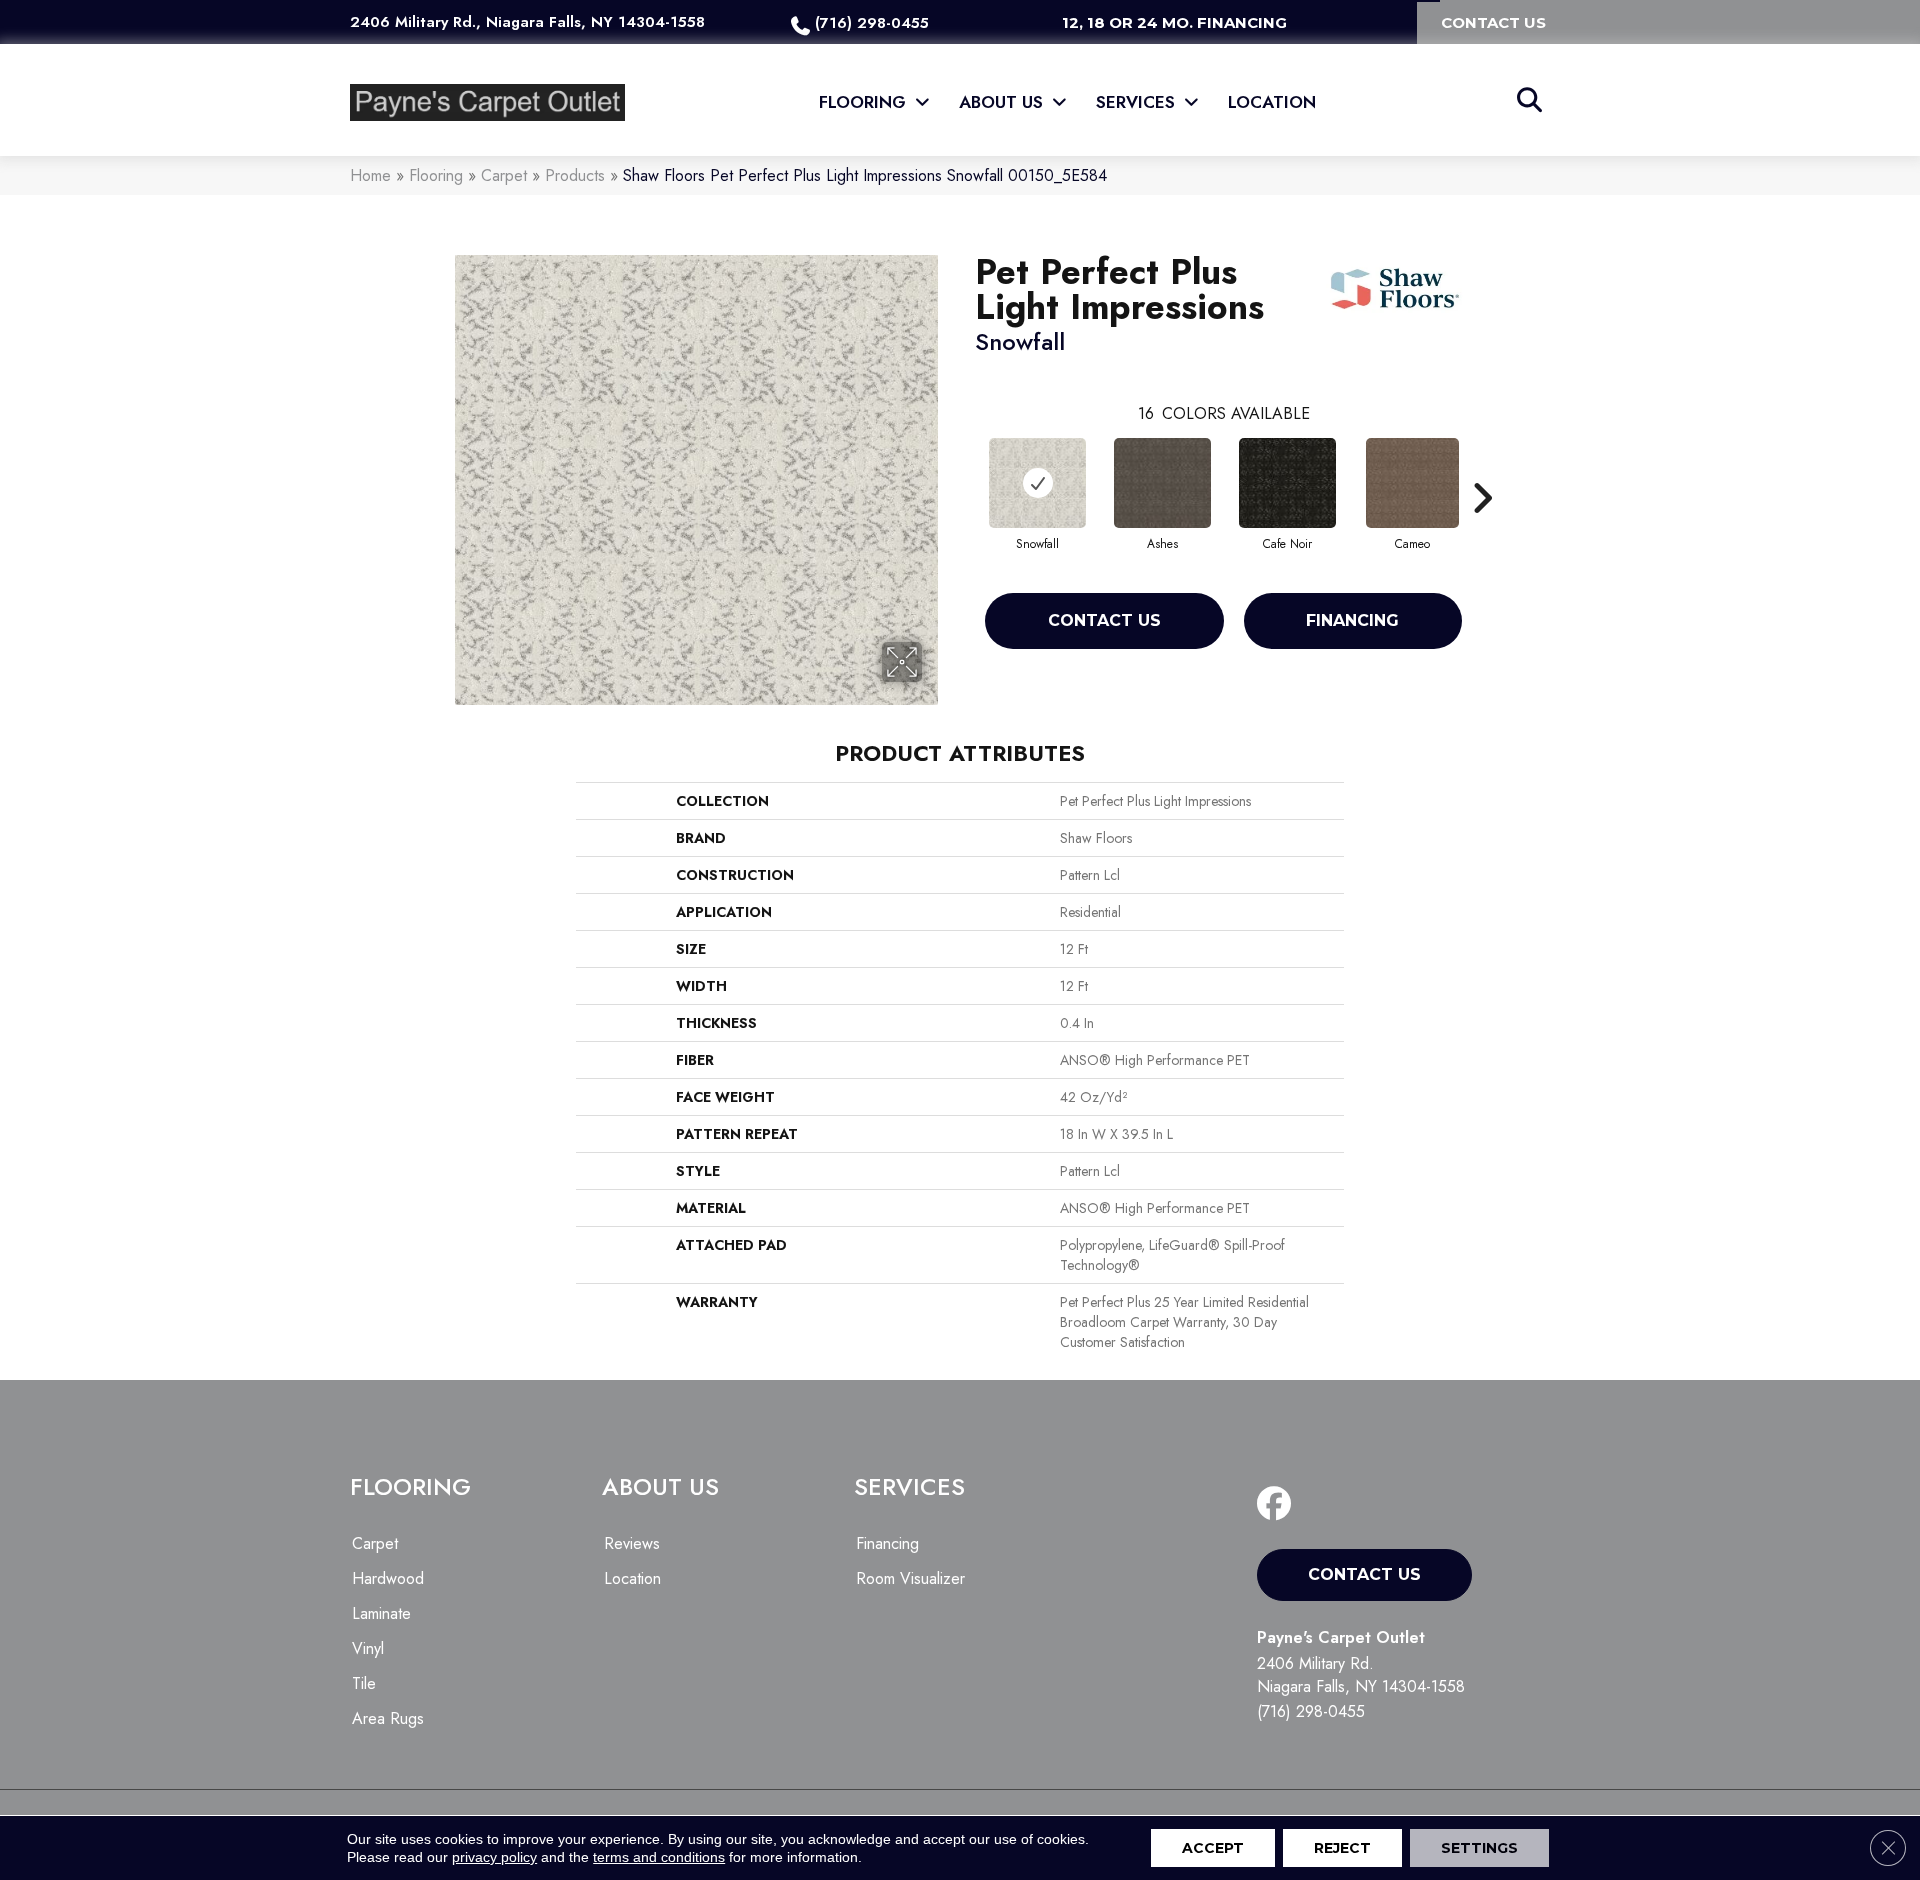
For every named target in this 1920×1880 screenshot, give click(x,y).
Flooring (436, 175)
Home (370, 175)
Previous (965, 468)
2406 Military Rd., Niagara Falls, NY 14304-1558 (527, 22)
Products (575, 175)
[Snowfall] (1037, 483)
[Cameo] (1413, 483)
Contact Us (1104, 620)
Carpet (504, 175)
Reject (1342, 1848)
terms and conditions (659, 1857)
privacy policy (494, 1857)
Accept (1213, 1848)
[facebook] (1278, 1504)
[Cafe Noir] (1288, 483)
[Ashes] (1162, 483)
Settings (1479, 1848)
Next (1482, 468)
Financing (1352, 620)
